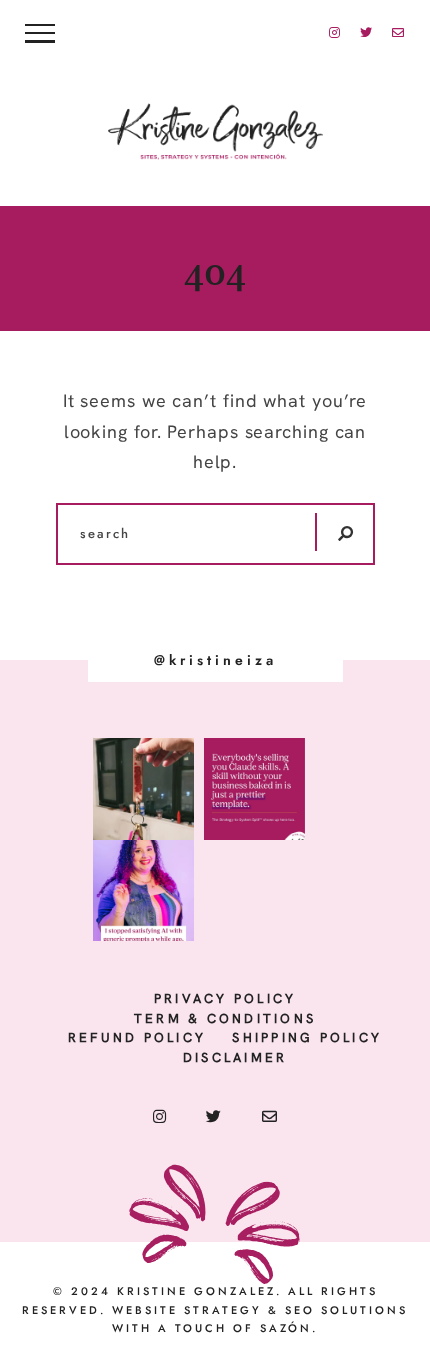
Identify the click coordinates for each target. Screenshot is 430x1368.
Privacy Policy (225, 998)
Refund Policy (137, 1037)
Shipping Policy (307, 1037)
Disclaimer (235, 1057)
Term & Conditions (225, 1018)
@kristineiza (215, 660)
